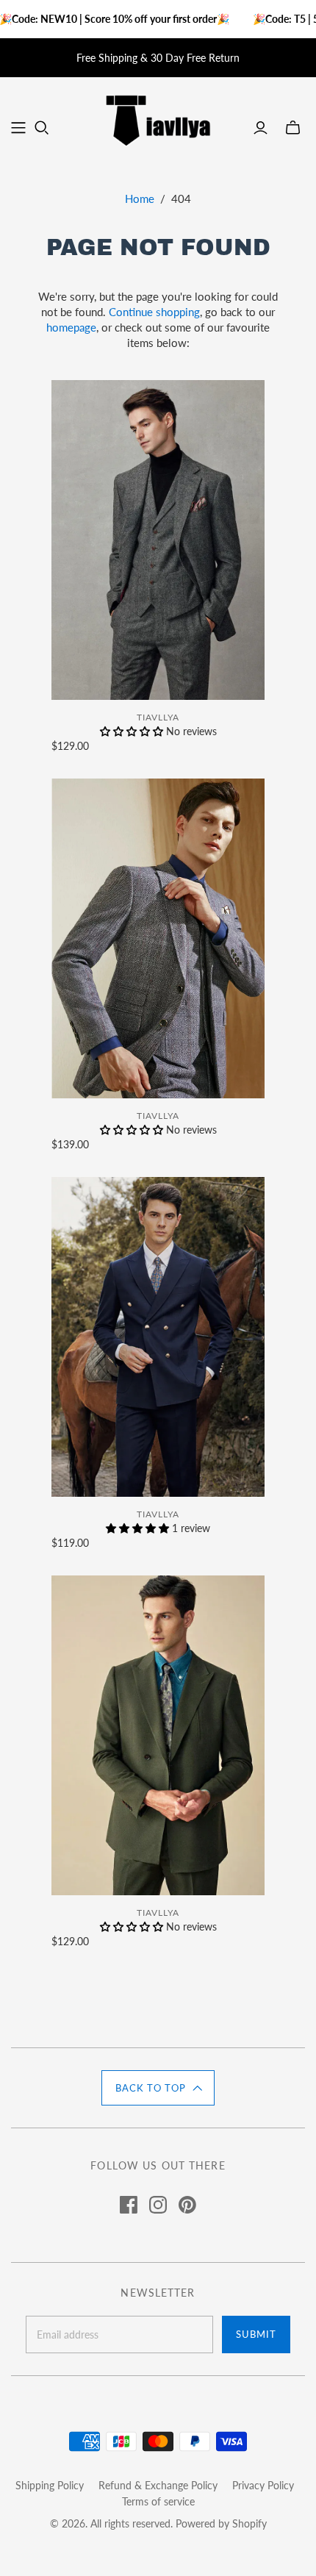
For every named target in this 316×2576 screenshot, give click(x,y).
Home (140, 198)
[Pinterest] (187, 2205)
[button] (158, 2088)
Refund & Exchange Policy (158, 2485)
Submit (256, 2334)
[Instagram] (158, 2205)
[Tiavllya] (158, 118)
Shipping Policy (50, 2485)
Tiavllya (158, 717)
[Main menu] (18, 128)
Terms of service (158, 2501)
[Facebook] (129, 2205)
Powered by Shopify (221, 2523)
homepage (71, 327)
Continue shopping (154, 312)
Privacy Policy (263, 2485)
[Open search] (42, 128)
